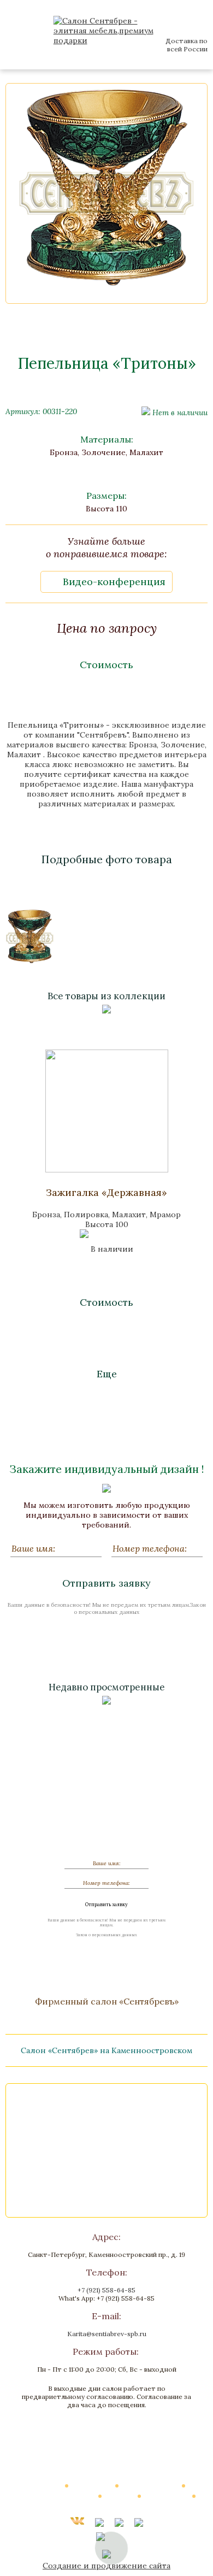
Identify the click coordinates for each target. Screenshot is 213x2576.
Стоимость (106, 665)
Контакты (106, 2506)
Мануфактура (167, 2496)
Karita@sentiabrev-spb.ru (107, 2334)
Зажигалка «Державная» (106, 1192)
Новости (120, 2496)
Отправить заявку (106, 1583)
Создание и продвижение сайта (106, 2566)
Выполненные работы (60, 2496)
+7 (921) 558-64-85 (106, 2290)
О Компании (92, 2485)
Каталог (48, 2485)
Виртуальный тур (151, 2485)
